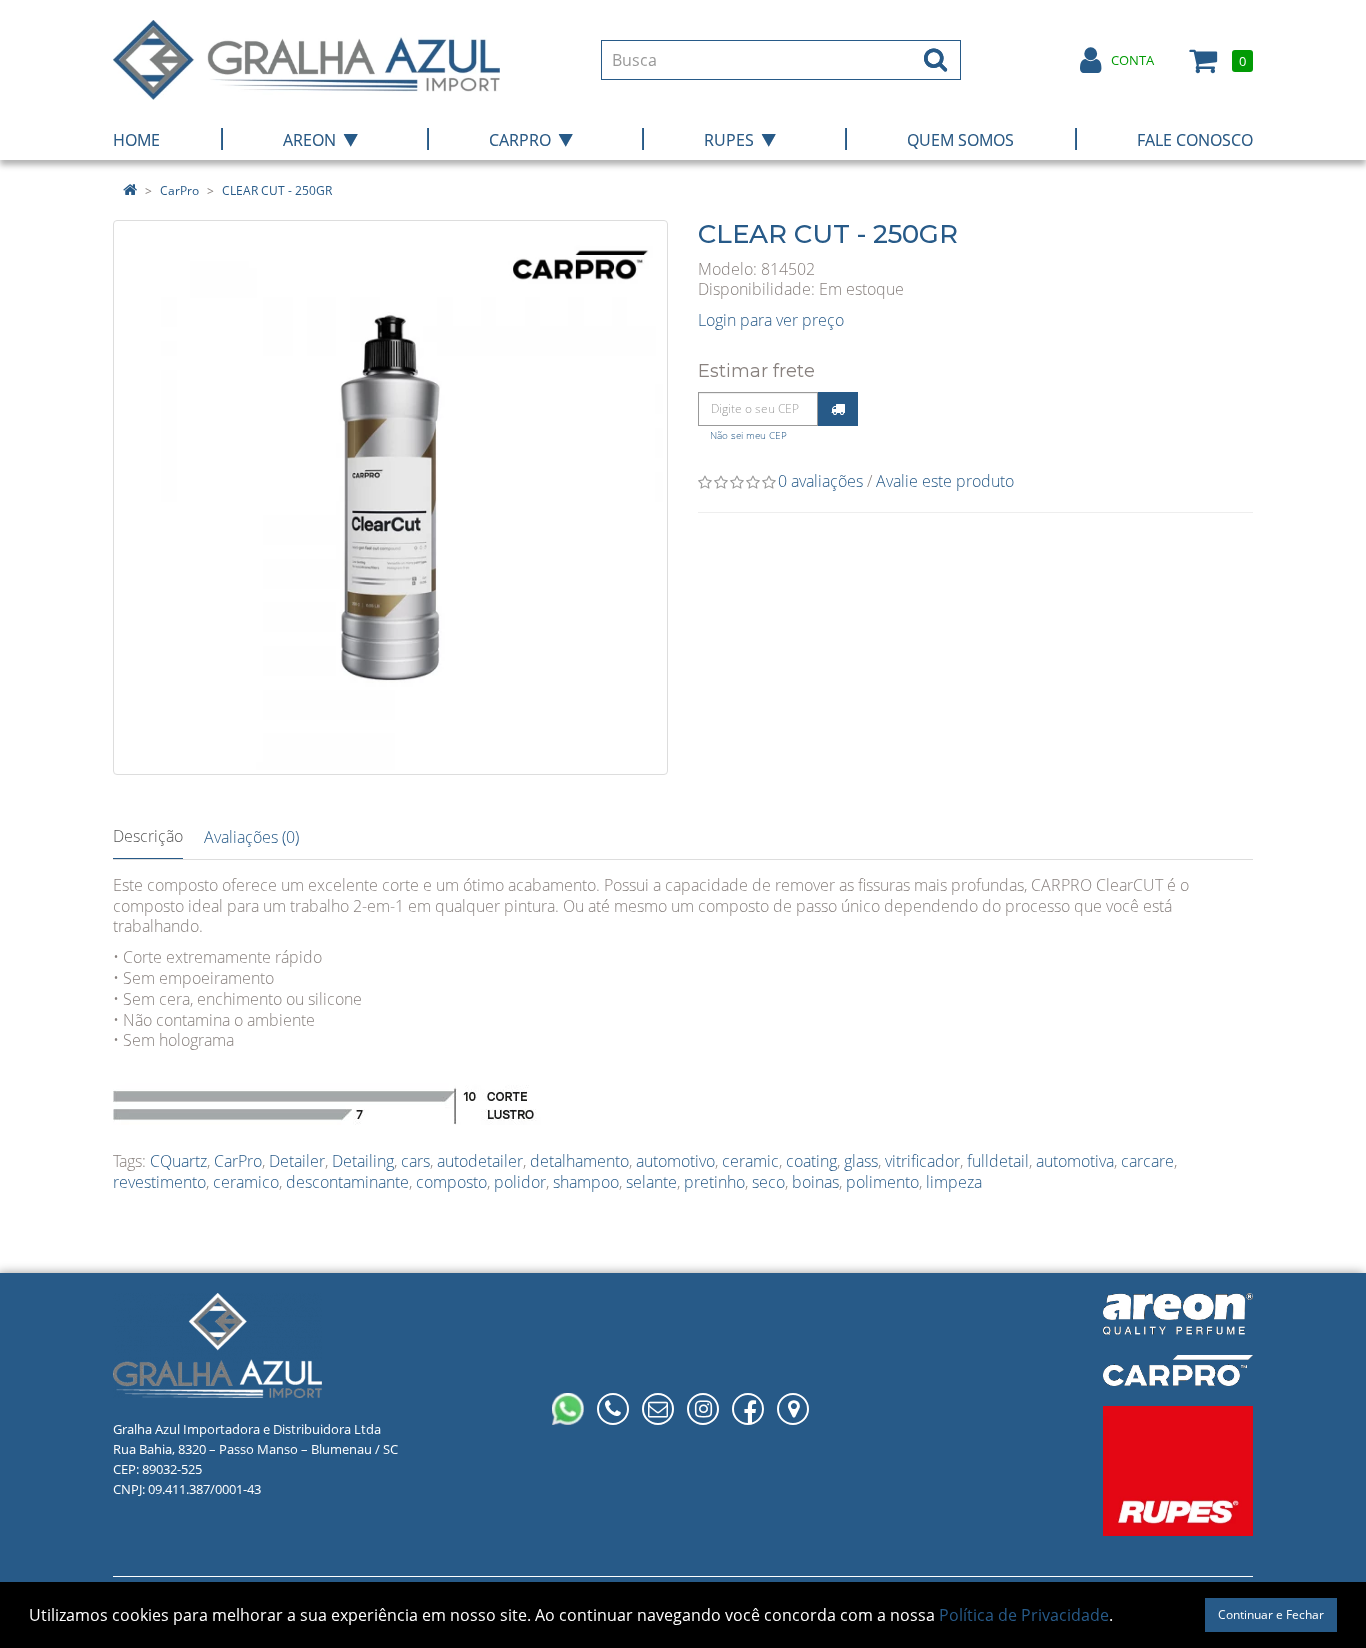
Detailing (363, 1161)
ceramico (246, 1182)
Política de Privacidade (1024, 1615)
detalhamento (579, 1161)
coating (811, 1161)
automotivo (675, 1161)
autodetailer (480, 1161)
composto (451, 1182)
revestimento (159, 1182)
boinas (815, 1182)
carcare (1147, 1161)
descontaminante (347, 1182)
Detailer (297, 1161)
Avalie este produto (945, 481)
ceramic (750, 1161)
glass (861, 1161)
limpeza (954, 1182)
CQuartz (178, 1161)
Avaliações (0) (251, 837)
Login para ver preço (771, 320)
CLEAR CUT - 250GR (277, 190)
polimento (882, 1182)
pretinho (714, 1182)
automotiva (1075, 1161)
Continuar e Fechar (1271, 1614)
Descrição (148, 836)
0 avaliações (820, 481)
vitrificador (922, 1161)
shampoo (586, 1182)
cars (415, 1161)
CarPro (179, 190)
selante (651, 1182)
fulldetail (998, 1161)
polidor (520, 1182)
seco (768, 1182)
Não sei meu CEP (748, 435)
